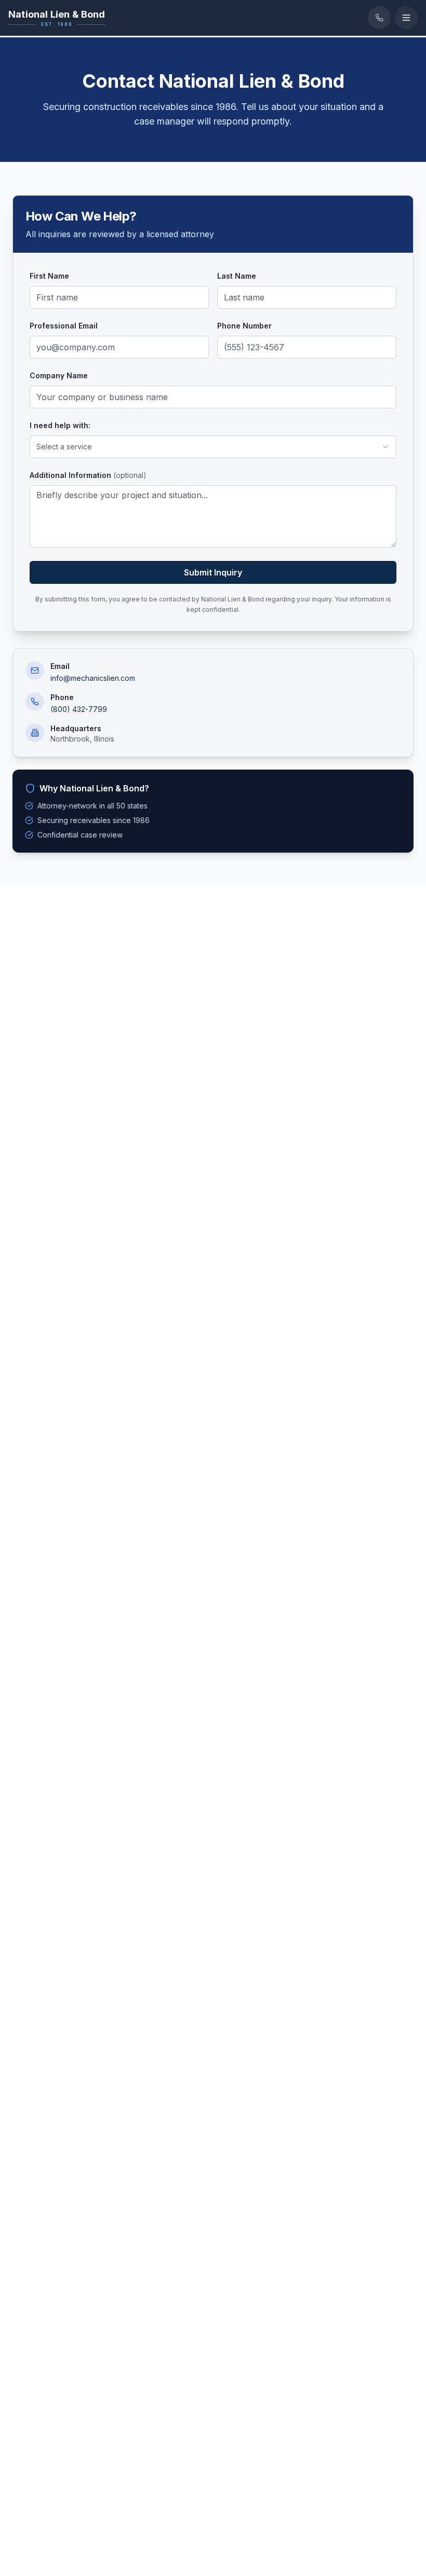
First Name (49, 276)
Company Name (59, 375)
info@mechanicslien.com (93, 678)
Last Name (237, 276)
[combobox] (213, 447)
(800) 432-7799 (79, 709)
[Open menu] (406, 18)
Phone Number (244, 326)
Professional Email (64, 326)
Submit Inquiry (213, 572)
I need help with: (60, 425)
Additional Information (88, 475)
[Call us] (379, 18)
